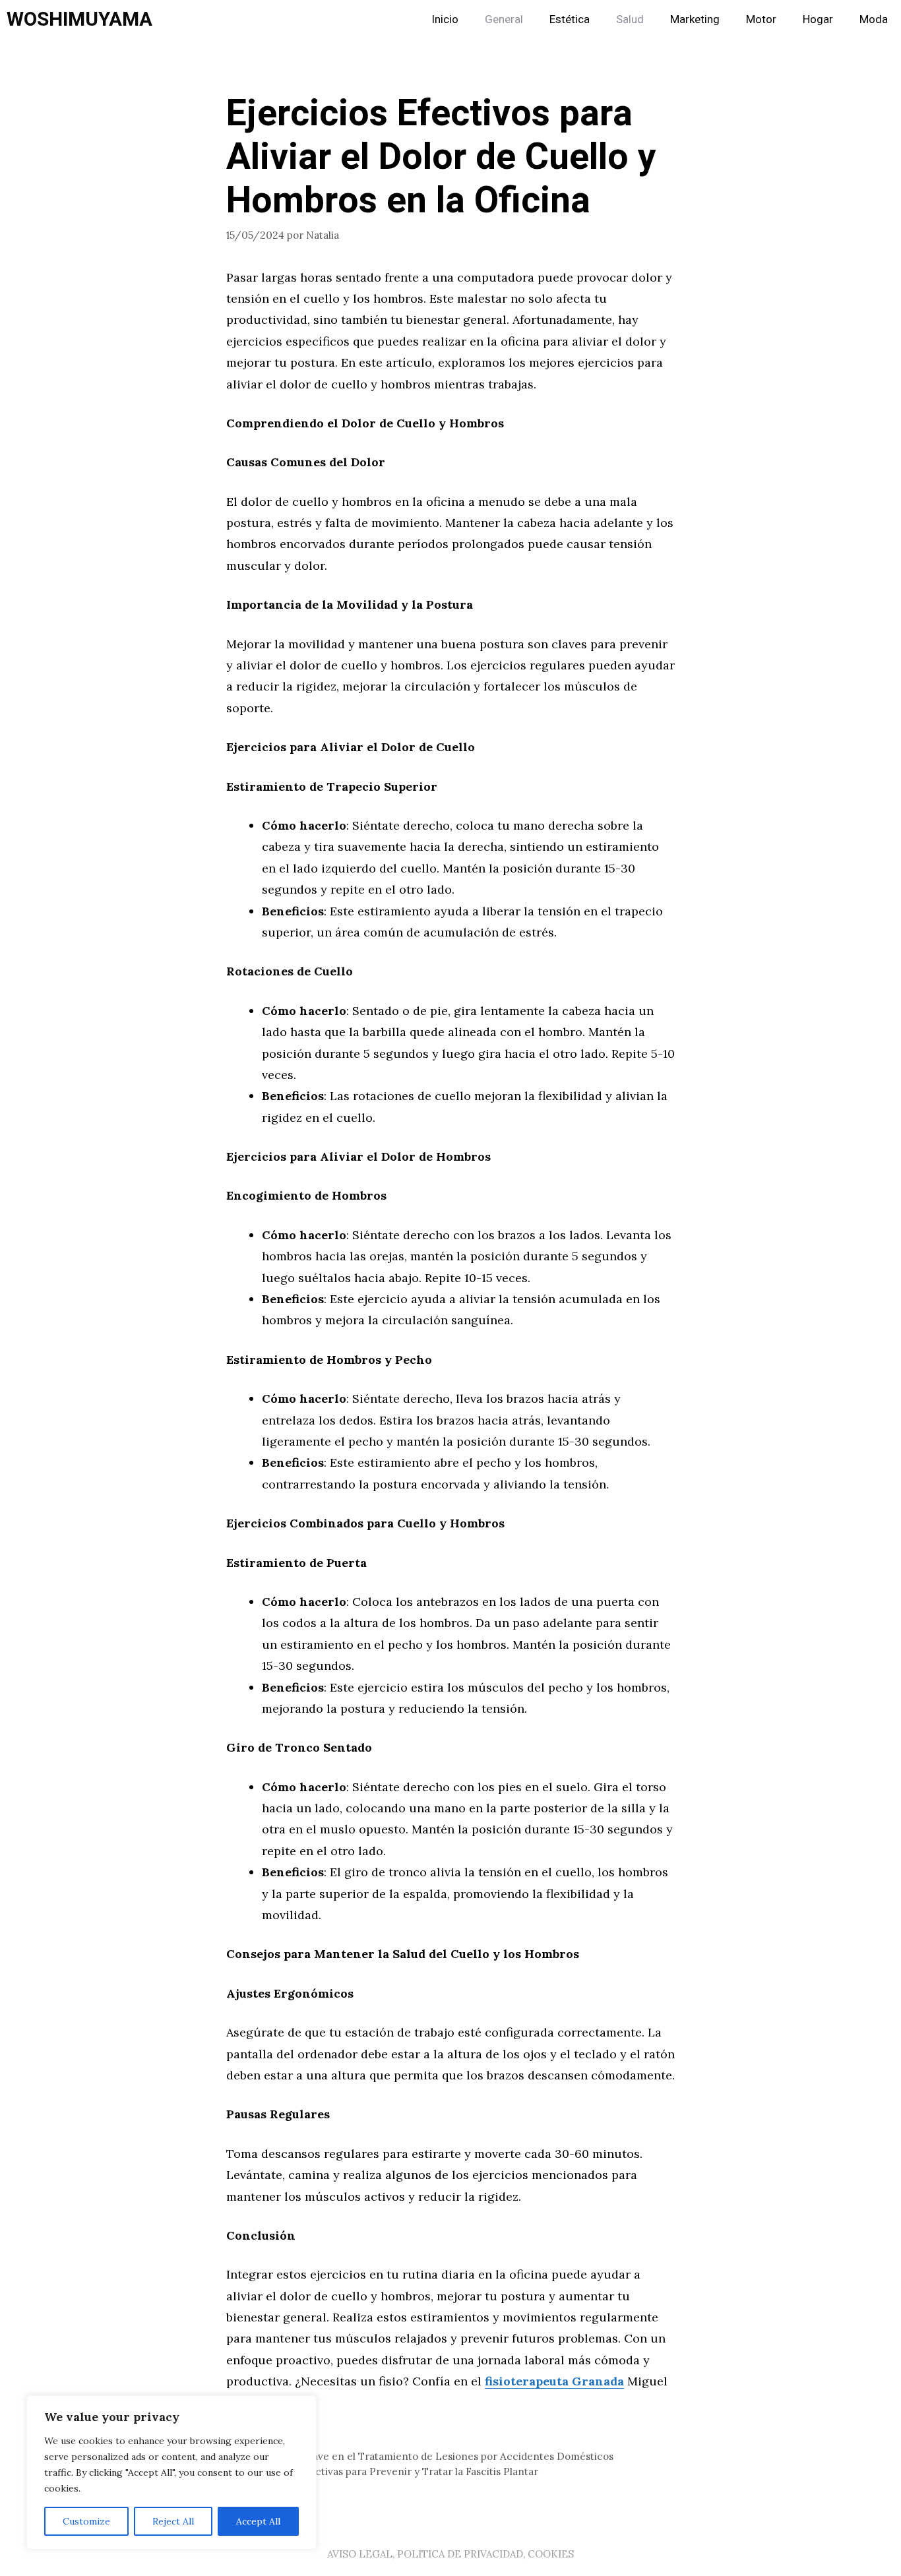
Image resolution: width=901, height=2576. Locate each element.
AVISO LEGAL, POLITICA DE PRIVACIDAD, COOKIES (450, 2554)
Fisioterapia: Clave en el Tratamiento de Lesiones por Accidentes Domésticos (428, 2456)
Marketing (695, 19)
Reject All (173, 2521)
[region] (171, 2472)
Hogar (818, 19)
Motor (761, 19)
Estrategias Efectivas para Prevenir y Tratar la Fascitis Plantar (390, 2471)
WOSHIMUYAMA (79, 20)
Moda (874, 19)
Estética (570, 19)
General (504, 19)
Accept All (258, 2521)
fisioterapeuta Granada (554, 2381)
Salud (630, 19)
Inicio (445, 19)
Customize (86, 2521)
